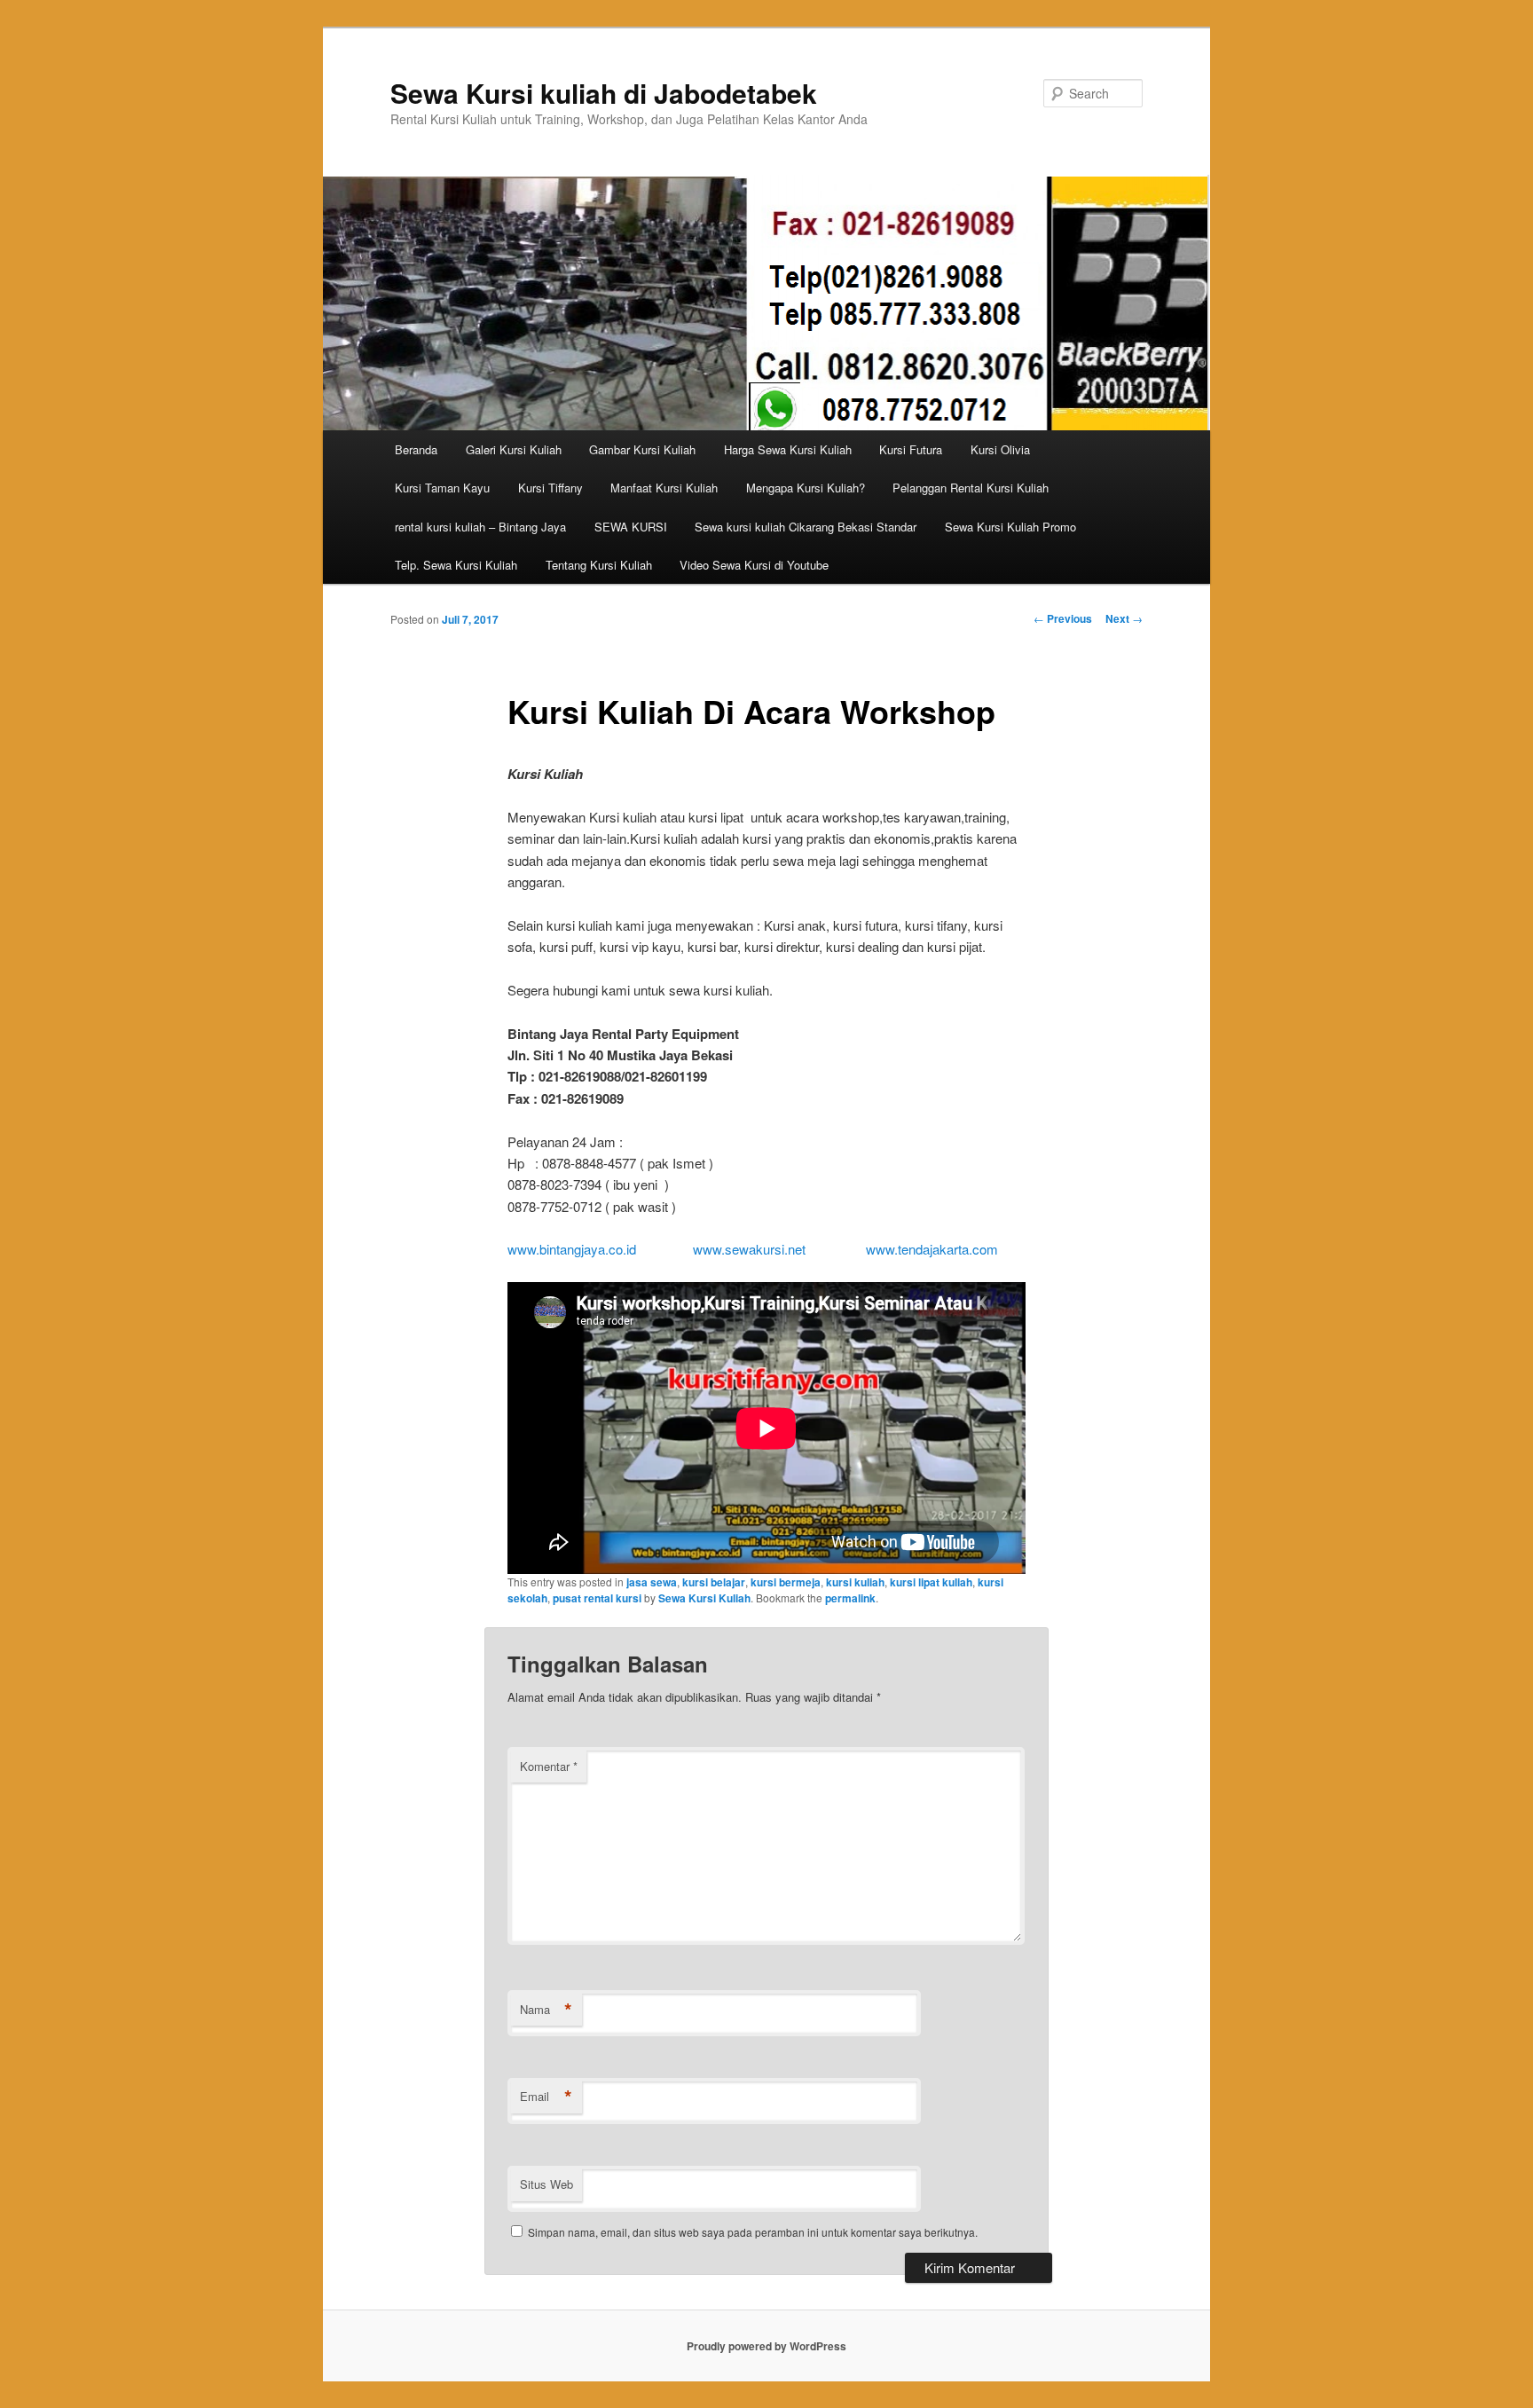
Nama (546, 2010)
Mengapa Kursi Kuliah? (806, 488)
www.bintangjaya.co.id (572, 1249)
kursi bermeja (786, 1582)
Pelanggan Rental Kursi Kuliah (971, 488)
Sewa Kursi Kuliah (704, 1598)
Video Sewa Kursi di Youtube (754, 565)
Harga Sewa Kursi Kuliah (788, 449)
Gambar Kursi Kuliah (642, 449)
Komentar (549, 1766)
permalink (850, 1598)
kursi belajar (714, 1582)
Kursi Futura (911, 449)
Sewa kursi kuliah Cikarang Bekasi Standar (806, 527)
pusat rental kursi (597, 1598)
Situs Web (546, 2184)
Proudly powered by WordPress (766, 2346)
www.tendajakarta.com (930, 1249)
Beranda (416, 449)
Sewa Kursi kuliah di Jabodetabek (604, 93)
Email (546, 2097)
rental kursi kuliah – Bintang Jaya (480, 527)
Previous (1063, 618)
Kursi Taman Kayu (442, 488)
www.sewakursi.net (749, 1249)
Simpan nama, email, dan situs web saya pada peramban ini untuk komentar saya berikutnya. (753, 2232)
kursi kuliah (855, 1582)
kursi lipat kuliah (931, 1582)
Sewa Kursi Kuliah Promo (1010, 527)
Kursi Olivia (1000, 449)
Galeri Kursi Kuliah (514, 449)
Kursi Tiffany (550, 488)
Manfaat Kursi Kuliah (664, 488)
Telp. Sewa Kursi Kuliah (456, 565)
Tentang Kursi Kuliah (599, 565)
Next (1124, 618)
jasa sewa (652, 1582)
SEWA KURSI (631, 527)
